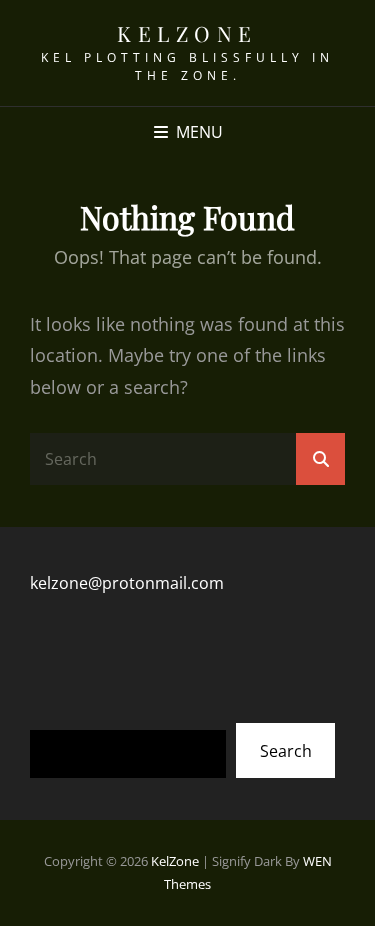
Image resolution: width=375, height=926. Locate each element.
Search (286, 751)
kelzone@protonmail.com (127, 583)
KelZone (187, 33)
